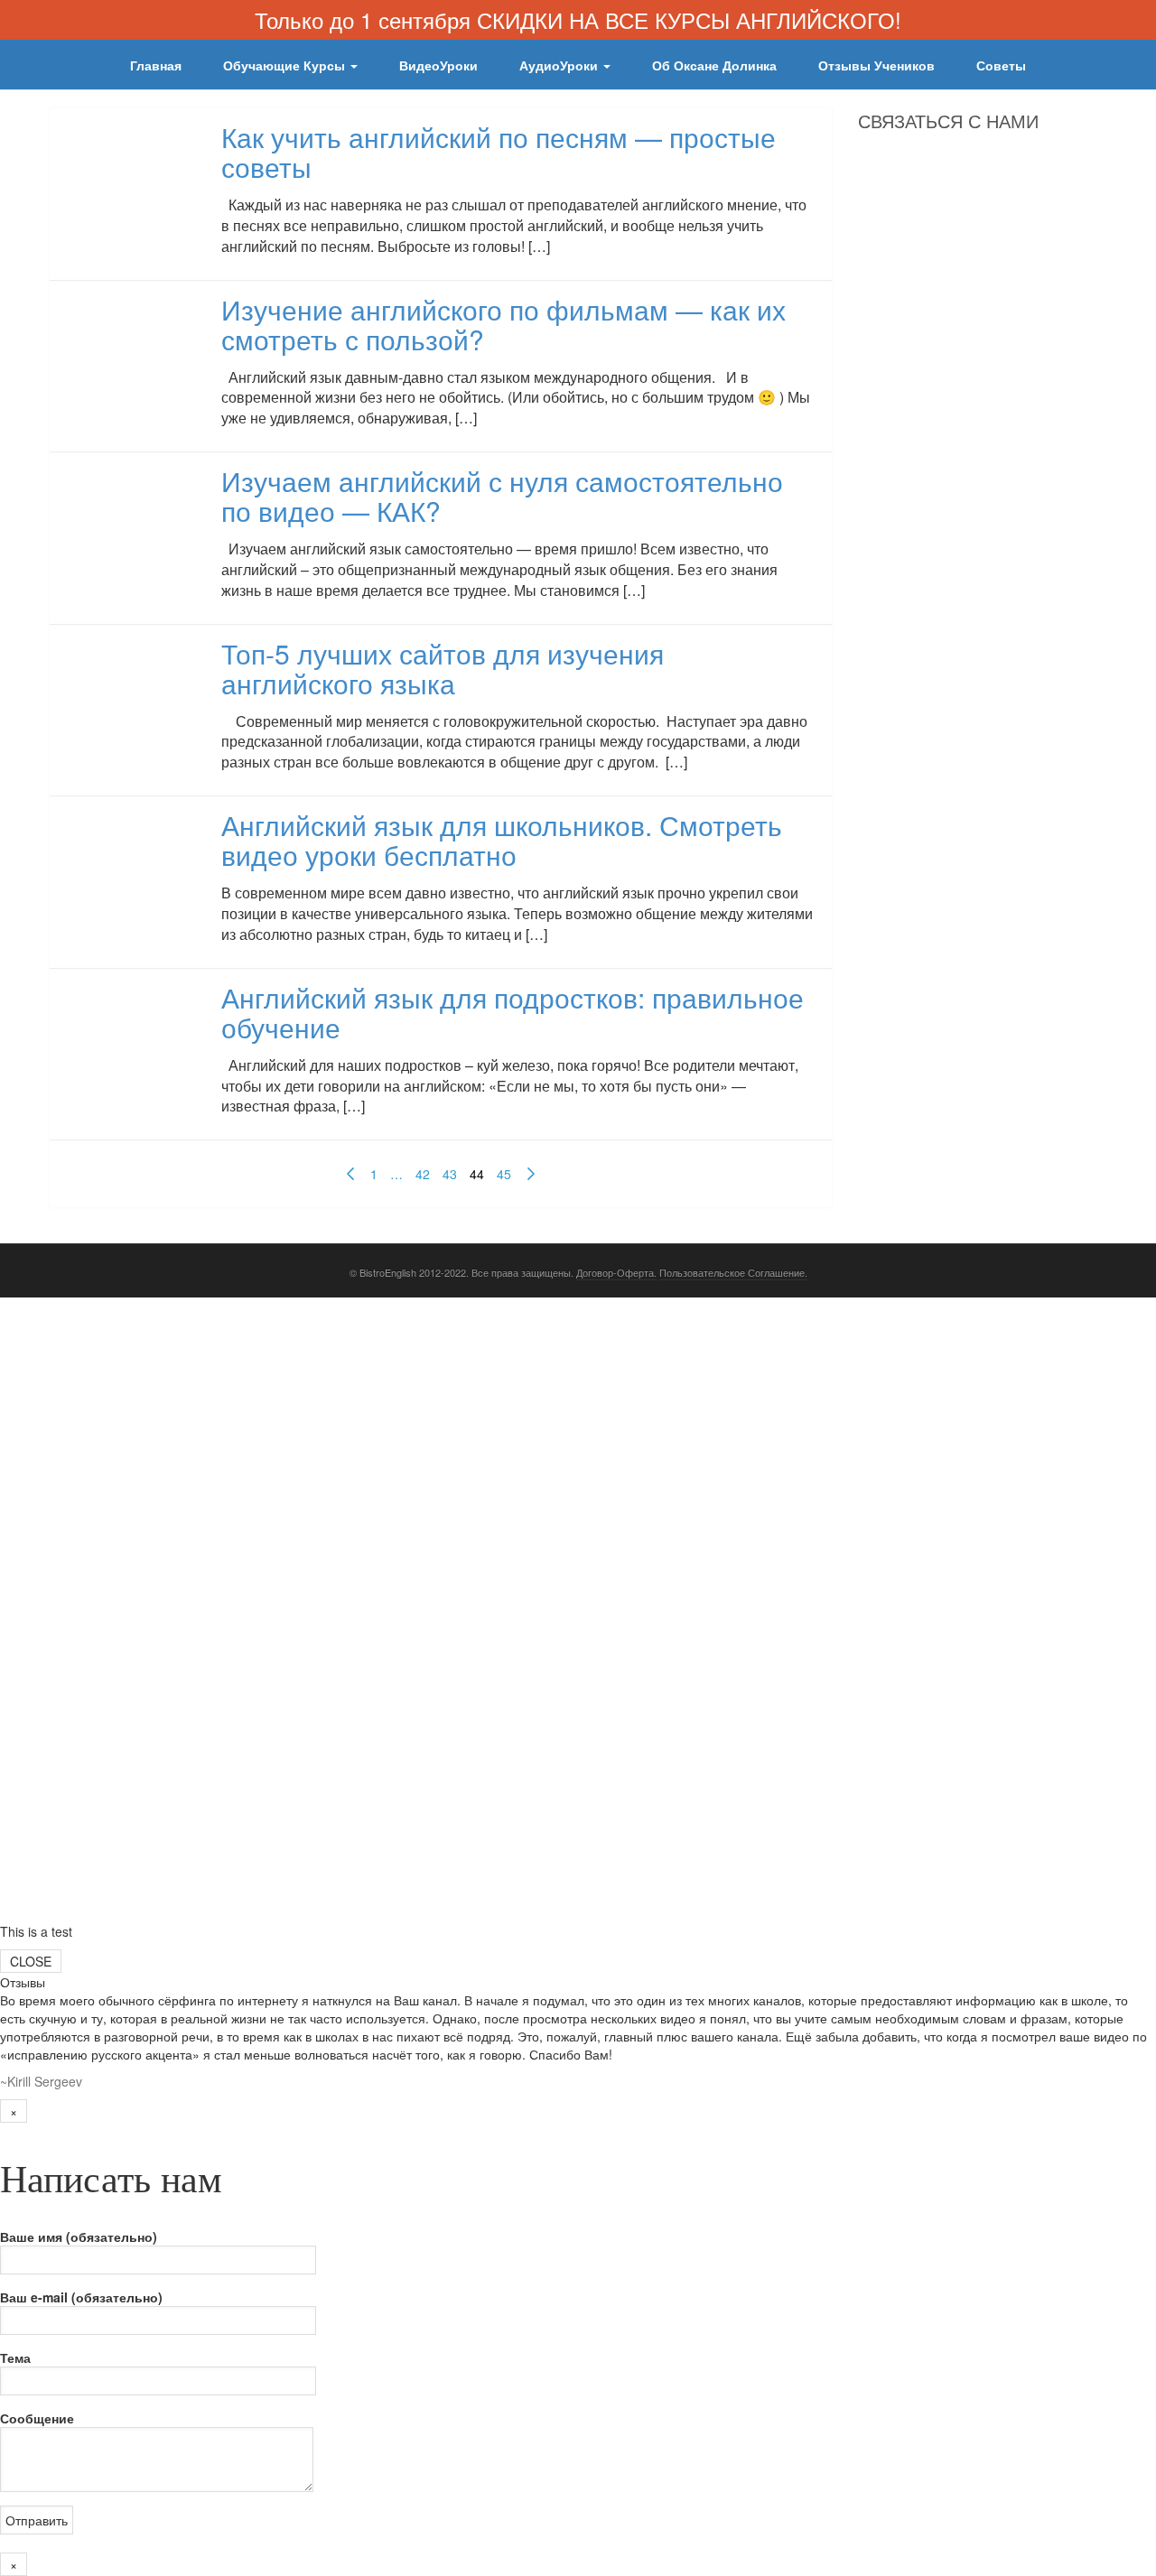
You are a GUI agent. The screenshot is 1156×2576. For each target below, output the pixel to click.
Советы (1001, 65)
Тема (15, 2357)
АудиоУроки (560, 65)
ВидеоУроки (438, 65)
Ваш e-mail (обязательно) (81, 2297)
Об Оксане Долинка (714, 65)
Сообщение (37, 2418)
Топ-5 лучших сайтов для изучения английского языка (443, 668)
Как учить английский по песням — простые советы (499, 152)
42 (423, 1174)
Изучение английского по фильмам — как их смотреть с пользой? (503, 324)
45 (504, 1174)
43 (450, 1174)
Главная (156, 65)
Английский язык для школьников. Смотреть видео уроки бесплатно (502, 840)
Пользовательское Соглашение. (733, 1272)
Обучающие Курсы (286, 65)
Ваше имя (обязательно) (79, 2237)
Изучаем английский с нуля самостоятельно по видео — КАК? (502, 496)
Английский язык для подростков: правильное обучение (513, 1012)
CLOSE (31, 1961)
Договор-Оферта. (616, 1272)
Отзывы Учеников (876, 65)
